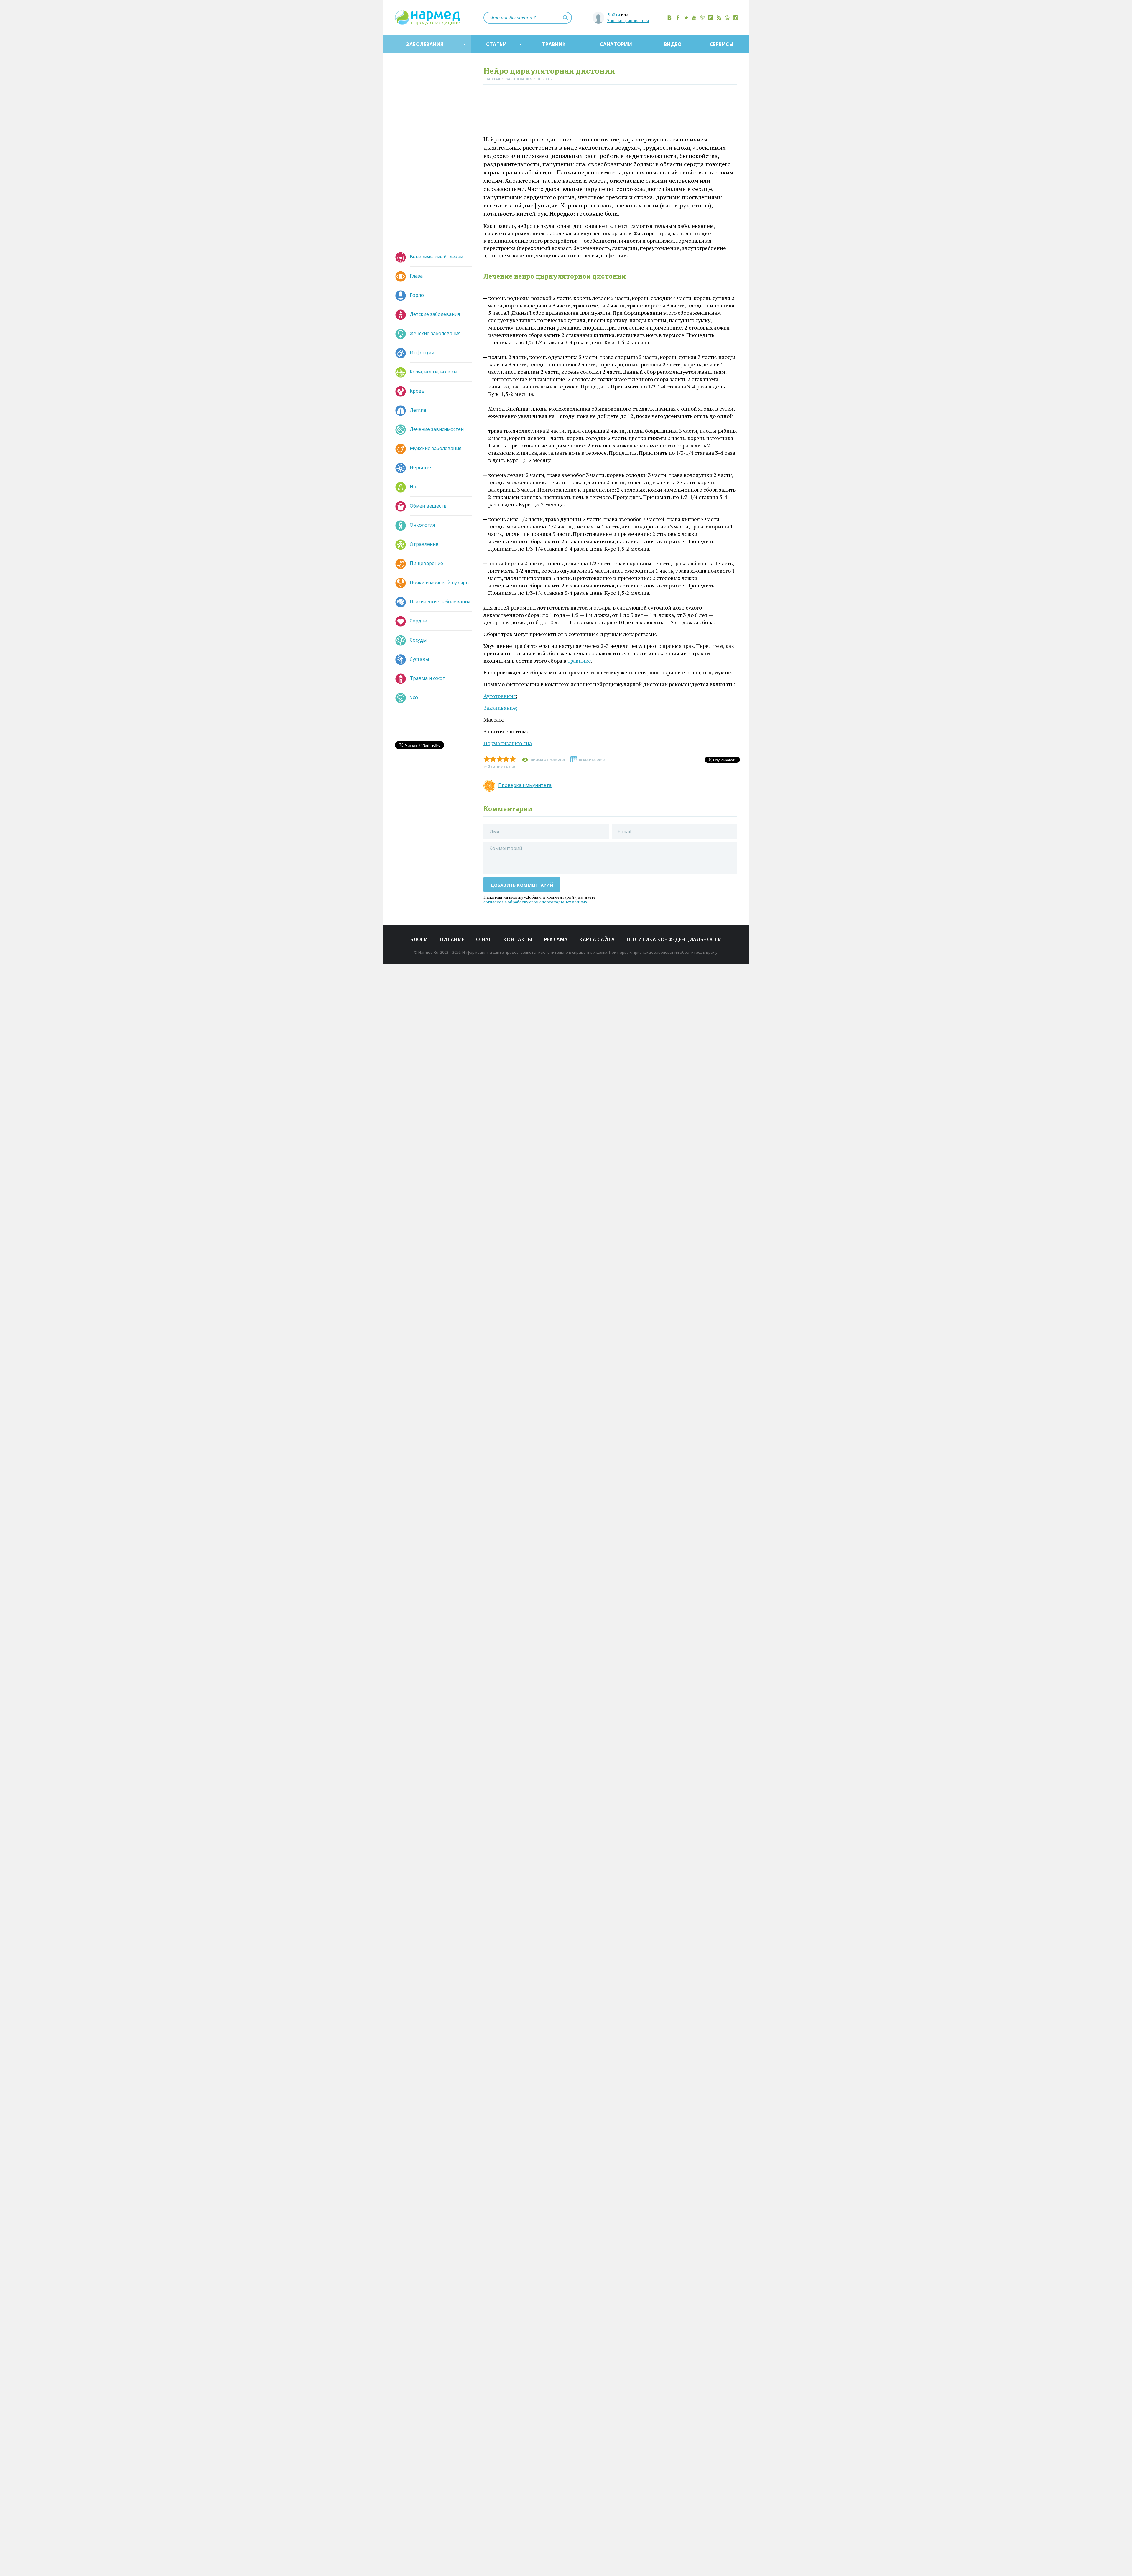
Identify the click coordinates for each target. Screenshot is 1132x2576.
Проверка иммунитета (525, 785)
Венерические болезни (436, 257)
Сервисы (722, 44)
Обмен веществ (428, 506)
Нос (414, 487)
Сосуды (418, 640)
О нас (484, 939)
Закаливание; (500, 708)
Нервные (420, 467)
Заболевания (425, 44)
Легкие (418, 410)
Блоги (419, 939)
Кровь (417, 391)
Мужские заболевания (436, 448)
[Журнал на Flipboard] (711, 18)
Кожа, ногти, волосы (433, 372)
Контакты (518, 939)
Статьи (496, 44)
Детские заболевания (435, 314)
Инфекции (422, 353)
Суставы (419, 659)
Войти (614, 15)
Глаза (416, 276)
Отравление (424, 544)
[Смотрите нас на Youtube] (694, 18)
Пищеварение (426, 563)
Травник (554, 44)
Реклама (556, 939)
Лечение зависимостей (437, 429)
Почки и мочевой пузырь (439, 582)
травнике (579, 661)
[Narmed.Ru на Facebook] (678, 18)
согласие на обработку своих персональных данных (535, 902)
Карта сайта (597, 939)
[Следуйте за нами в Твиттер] (686, 18)
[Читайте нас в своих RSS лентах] (719, 18)
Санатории (616, 44)
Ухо (414, 697)
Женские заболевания (435, 333)
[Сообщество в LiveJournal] (702, 18)
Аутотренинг (500, 696)
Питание (452, 939)
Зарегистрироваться (628, 20)
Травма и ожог (427, 678)
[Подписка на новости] (727, 18)
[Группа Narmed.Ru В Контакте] (669, 18)
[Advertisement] (610, 112)
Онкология (422, 525)
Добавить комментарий (522, 885)
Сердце (418, 621)
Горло (417, 295)
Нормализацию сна (508, 743)
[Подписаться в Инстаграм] (736, 18)
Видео (673, 44)
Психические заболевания (440, 602)
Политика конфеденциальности (674, 939)
